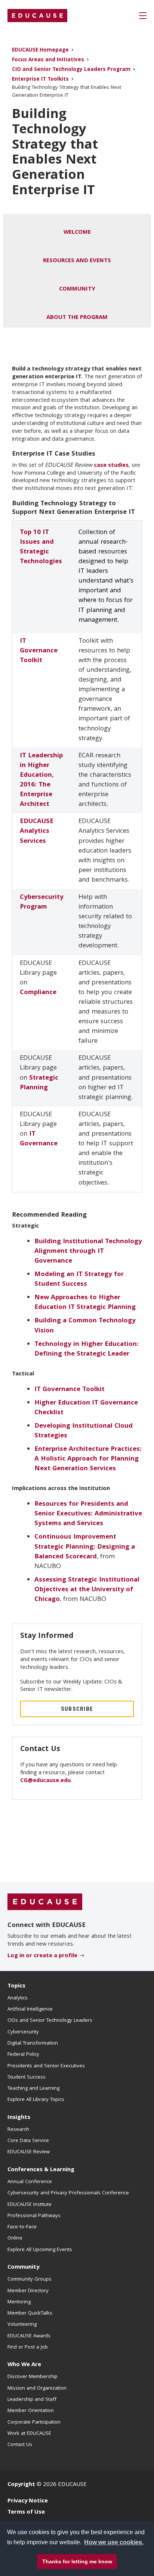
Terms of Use (26, 2513)
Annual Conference (30, 2182)
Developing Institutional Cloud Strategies (84, 1431)
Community (77, 289)
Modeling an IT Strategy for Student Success (79, 1280)
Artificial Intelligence (30, 2009)
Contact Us (20, 2445)
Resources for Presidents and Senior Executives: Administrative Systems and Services (88, 1514)
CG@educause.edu (45, 1781)
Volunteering (22, 2325)
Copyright (21, 2485)
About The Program (77, 318)
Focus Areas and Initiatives (48, 60)
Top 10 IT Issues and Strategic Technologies (41, 547)
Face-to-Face (22, 2227)
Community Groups (30, 2279)
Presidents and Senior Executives (46, 2066)
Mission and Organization (37, 2389)
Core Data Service (28, 2141)
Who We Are (24, 2365)
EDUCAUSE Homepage (40, 51)
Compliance (38, 993)
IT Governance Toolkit (39, 651)
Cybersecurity (23, 2032)
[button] (143, 16)
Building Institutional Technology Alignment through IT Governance (88, 1252)
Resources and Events (77, 261)
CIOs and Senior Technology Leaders (50, 2021)
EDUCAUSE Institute (30, 2205)
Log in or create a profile (42, 1956)
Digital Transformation (33, 2043)
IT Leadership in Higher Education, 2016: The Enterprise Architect (41, 780)
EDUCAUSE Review (29, 2152)
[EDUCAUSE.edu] (37, 16)
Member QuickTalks (30, 2313)
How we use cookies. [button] (114, 2542)
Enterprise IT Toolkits (40, 80)
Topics (16, 1986)
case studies (111, 466)
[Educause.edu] (45, 1902)
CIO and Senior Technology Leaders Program (71, 70)
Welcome (77, 233)
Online (15, 2238)
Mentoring (19, 2302)
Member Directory (28, 2291)
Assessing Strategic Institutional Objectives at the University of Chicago (87, 1590)
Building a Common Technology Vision (85, 1326)
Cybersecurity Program (42, 902)
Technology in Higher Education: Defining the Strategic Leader (87, 1349)
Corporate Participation (34, 2423)
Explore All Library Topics (36, 2100)
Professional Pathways (34, 2216)
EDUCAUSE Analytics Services (37, 831)
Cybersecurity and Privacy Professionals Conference (68, 2193)
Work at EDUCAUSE (29, 2434)
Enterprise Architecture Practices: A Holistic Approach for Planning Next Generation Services (88, 1459)
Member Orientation (31, 2411)
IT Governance (39, 1139)
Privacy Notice (28, 2501)
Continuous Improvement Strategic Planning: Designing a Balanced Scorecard (85, 1547)
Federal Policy (23, 2055)
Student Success (27, 2077)
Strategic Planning (39, 1083)
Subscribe (77, 1709)
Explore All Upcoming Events (40, 2250)
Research (18, 2130)
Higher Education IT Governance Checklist (86, 1408)
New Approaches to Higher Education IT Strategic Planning (85, 1303)
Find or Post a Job (28, 2347)
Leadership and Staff (32, 2400)
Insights (19, 2118)
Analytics (18, 1998)
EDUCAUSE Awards (29, 2336)
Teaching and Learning (33, 2089)
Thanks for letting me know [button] (77, 2561)
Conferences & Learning (41, 2170)
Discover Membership (33, 2377)
